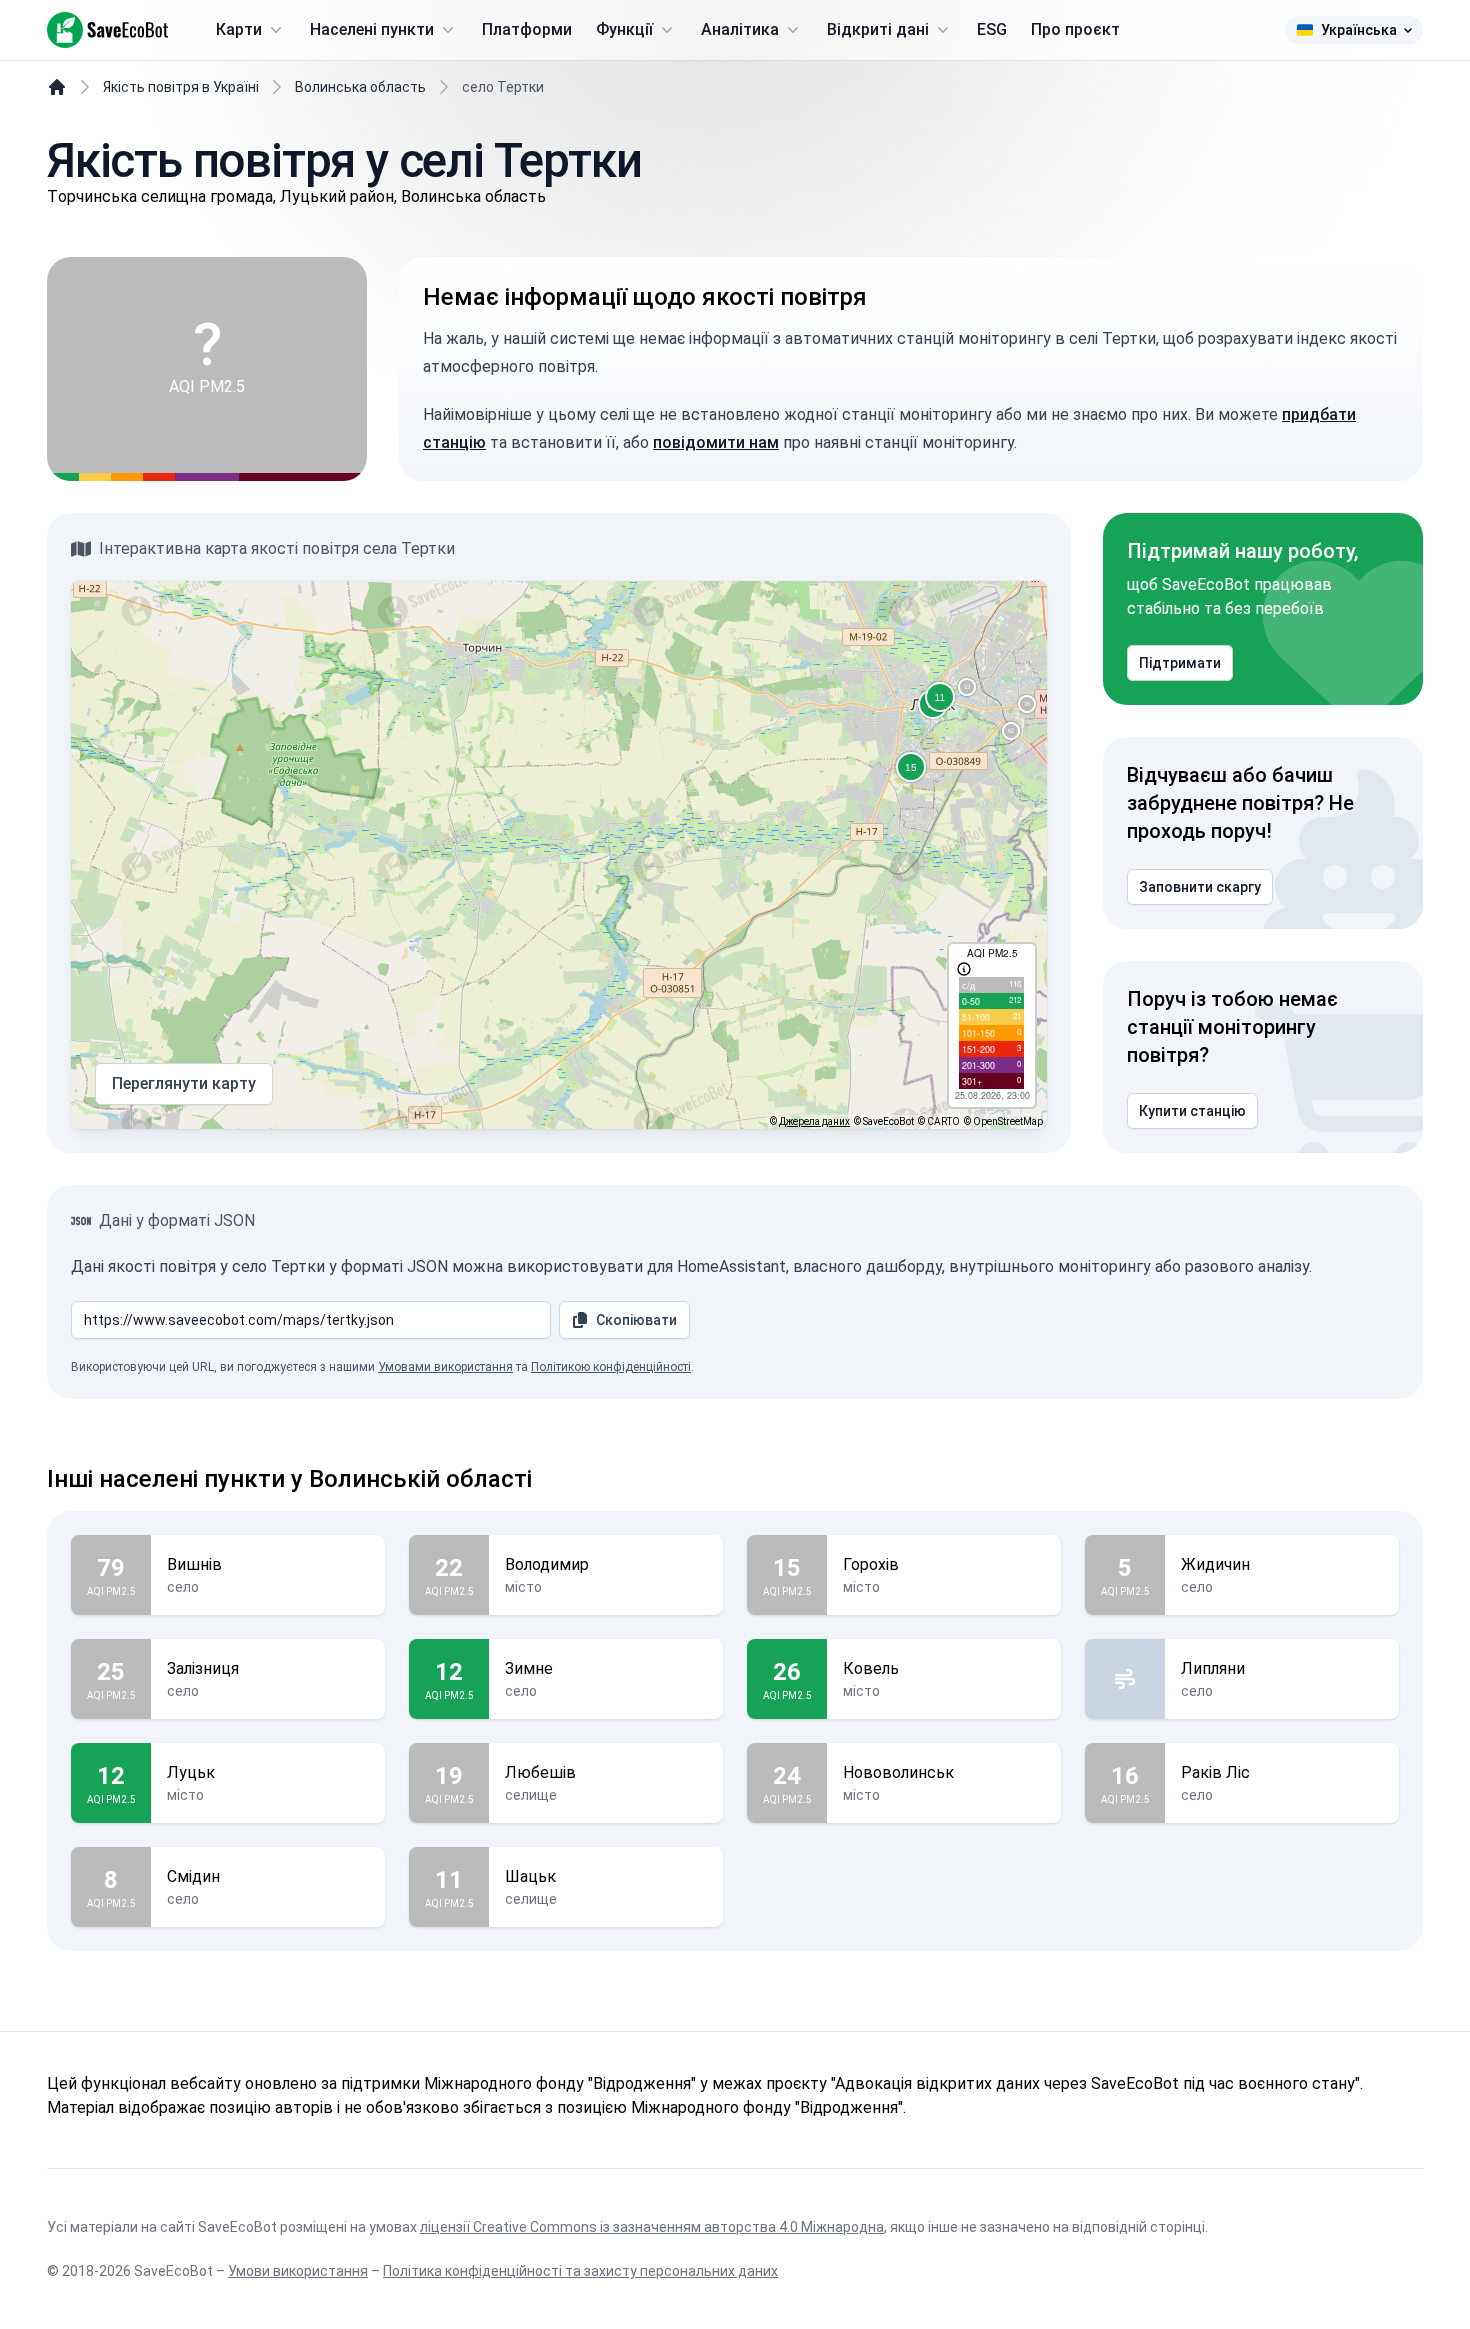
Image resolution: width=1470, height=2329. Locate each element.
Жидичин (1215, 1564)
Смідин (193, 1876)
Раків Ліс (1215, 1772)
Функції (624, 29)
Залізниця (203, 1668)
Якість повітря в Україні (181, 87)
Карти (239, 29)
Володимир (547, 1564)
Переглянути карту (184, 1083)
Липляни (1213, 1668)
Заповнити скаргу (1200, 887)
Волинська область (360, 87)
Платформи (527, 29)
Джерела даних (814, 1121)
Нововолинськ (898, 1772)
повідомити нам (716, 442)
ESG (992, 29)
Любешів (540, 1772)
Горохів (871, 1564)
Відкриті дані (878, 29)
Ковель (871, 1668)
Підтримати (1180, 663)
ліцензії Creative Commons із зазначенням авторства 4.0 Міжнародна (652, 2227)
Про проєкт (1075, 29)
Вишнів (194, 1564)
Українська (1359, 30)
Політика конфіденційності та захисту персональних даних (580, 2271)
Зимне (529, 1668)
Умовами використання (445, 1367)
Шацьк (530, 1876)
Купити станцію (1192, 1111)
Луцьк (191, 1772)
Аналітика (740, 29)
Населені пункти (372, 29)
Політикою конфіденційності (611, 1367)
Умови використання (298, 2271)
